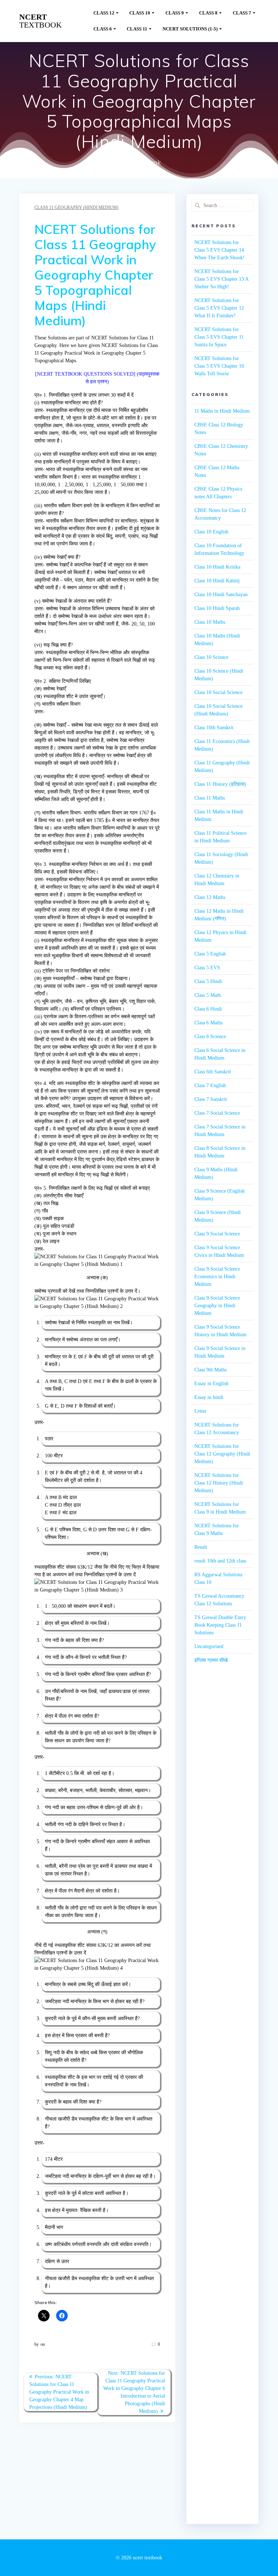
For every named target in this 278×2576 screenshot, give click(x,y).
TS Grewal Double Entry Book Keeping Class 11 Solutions (220, 1625)
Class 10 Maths (210, 622)
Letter (201, 1411)
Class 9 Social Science (217, 1234)
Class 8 (208, 13)
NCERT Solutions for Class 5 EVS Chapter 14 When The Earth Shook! (220, 250)
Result (201, 1547)
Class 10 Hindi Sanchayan (221, 595)
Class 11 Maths (210, 798)
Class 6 (103, 29)
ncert (41, 21)
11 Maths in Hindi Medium (222, 411)
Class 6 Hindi (208, 1009)
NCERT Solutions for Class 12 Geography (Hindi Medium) (222, 1454)
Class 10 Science (211, 657)
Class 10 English (211, 532)
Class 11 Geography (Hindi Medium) (76, 207)
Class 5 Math (208, 995)
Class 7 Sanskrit (211, 1099)
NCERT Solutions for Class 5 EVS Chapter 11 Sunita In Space (219, 337)
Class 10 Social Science (218, 692)
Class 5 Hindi (208, 981)
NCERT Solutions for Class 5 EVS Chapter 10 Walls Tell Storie (219, 366)
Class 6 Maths (208, 1023)
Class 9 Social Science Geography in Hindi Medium (217, 1306)
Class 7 (242, 13)
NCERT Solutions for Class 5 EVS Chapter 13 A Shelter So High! (221, 279)
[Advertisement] (222, 1801)
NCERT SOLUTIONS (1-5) (190, 29)
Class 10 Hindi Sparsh (217, 608)
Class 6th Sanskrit (213, 1072)
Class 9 (175, 13)
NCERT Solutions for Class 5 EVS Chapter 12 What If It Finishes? (219, 308)
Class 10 (140, 13)
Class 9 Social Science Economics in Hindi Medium (217, 1277)
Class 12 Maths (210, 897)
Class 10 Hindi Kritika (217, 567)
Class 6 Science (210, 1037)
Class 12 (104, 13)
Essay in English (211, 1384)
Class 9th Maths (210, 1370)
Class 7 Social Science (217, 1113)
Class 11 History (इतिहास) (220, 784)
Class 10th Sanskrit (214, 728)
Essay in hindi (209, 1397)
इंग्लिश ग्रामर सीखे (211, 1660)
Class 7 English (210, 1085)
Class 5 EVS (207, 968)
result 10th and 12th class (220, 1561)
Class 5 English (210, 954)
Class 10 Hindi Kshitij (217, 581)
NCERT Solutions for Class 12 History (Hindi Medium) (219, 1483)
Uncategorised (209, 1646)
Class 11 (137, 29)
